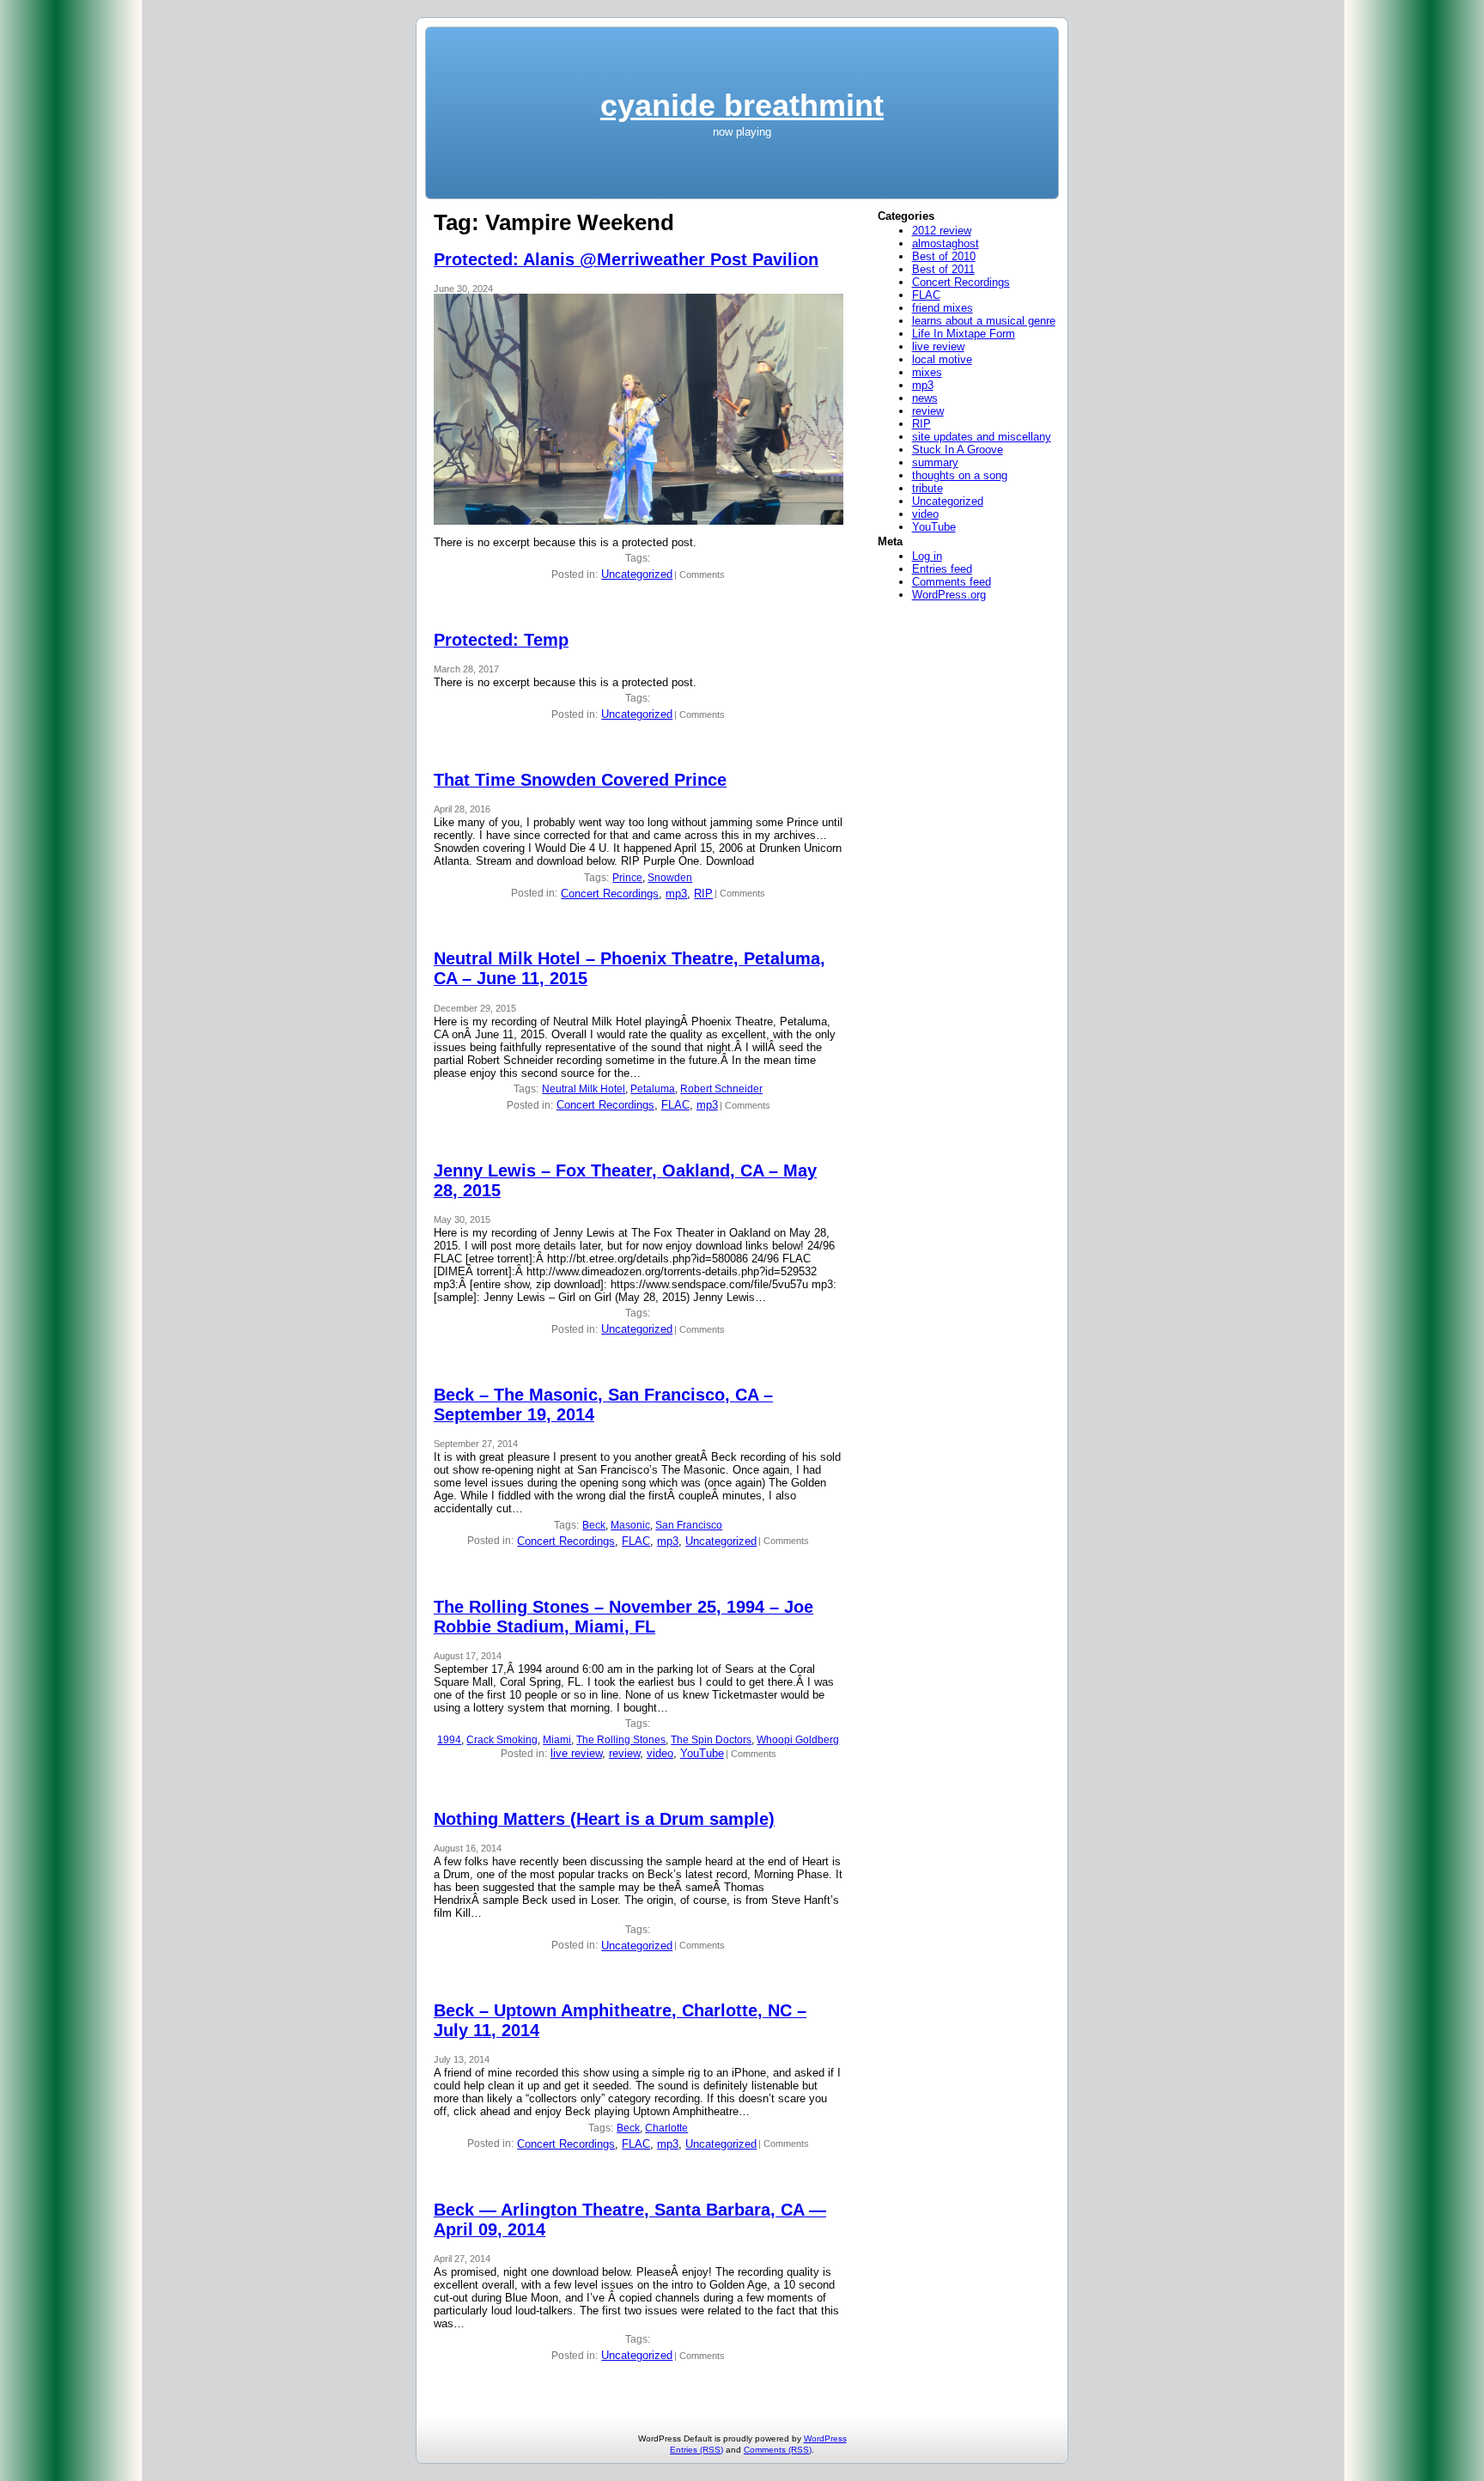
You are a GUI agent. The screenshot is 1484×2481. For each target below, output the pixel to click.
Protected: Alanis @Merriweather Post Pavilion (626, 259)
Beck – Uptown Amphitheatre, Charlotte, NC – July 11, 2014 (620, 2020)
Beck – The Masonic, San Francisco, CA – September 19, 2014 (603, 1405)
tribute (927, 488)
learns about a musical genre (984, 321)
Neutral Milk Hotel (584, 1089)
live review (576, 1753)
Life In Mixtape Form (964, 334)
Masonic (630, 1525)
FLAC (675, 1105)
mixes (927, 372)
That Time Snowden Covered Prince (580, 780)
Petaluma (653, 1089)
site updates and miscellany (982, 437)
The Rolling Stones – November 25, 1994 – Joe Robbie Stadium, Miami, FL (623, 1617)
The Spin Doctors (711, 1740)
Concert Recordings (610, 894)
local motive (942, 359)
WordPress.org (949, 595)
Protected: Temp (501, 640)
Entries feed (942, 569)
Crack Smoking (502, 1740)
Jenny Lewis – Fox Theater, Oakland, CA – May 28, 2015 (625, 1180)
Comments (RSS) (778, 2450)
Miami (557, 1740)
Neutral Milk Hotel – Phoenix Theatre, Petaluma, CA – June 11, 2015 (629, 968)
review (624, 1753)
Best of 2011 (943, 269)
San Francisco (689, 1525)
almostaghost (946, 243)
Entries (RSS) (696, 2450)
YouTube (702, 1753)
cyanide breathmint (742, 105)
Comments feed (952, 582)
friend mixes (943, 308)
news (925, 398)
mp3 (676, 894)
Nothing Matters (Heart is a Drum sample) (604, 1819)
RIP (703, 894)
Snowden (670, 878)
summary (935, 462)
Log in (927, 556)
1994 (449, 1740)
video (660, 1753)
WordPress (825, 2438)
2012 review (942, 231)
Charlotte (666, 2128)
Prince (627, 878)
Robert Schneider (721, 1089)
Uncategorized (637, 574)
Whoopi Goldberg (798, 1740)
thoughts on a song (960, 475)
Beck (594, 1525)
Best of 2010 (944, 256)
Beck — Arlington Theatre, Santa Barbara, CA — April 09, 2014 (630, 2220)
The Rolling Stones (621, 1740)
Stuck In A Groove (958, 450)
